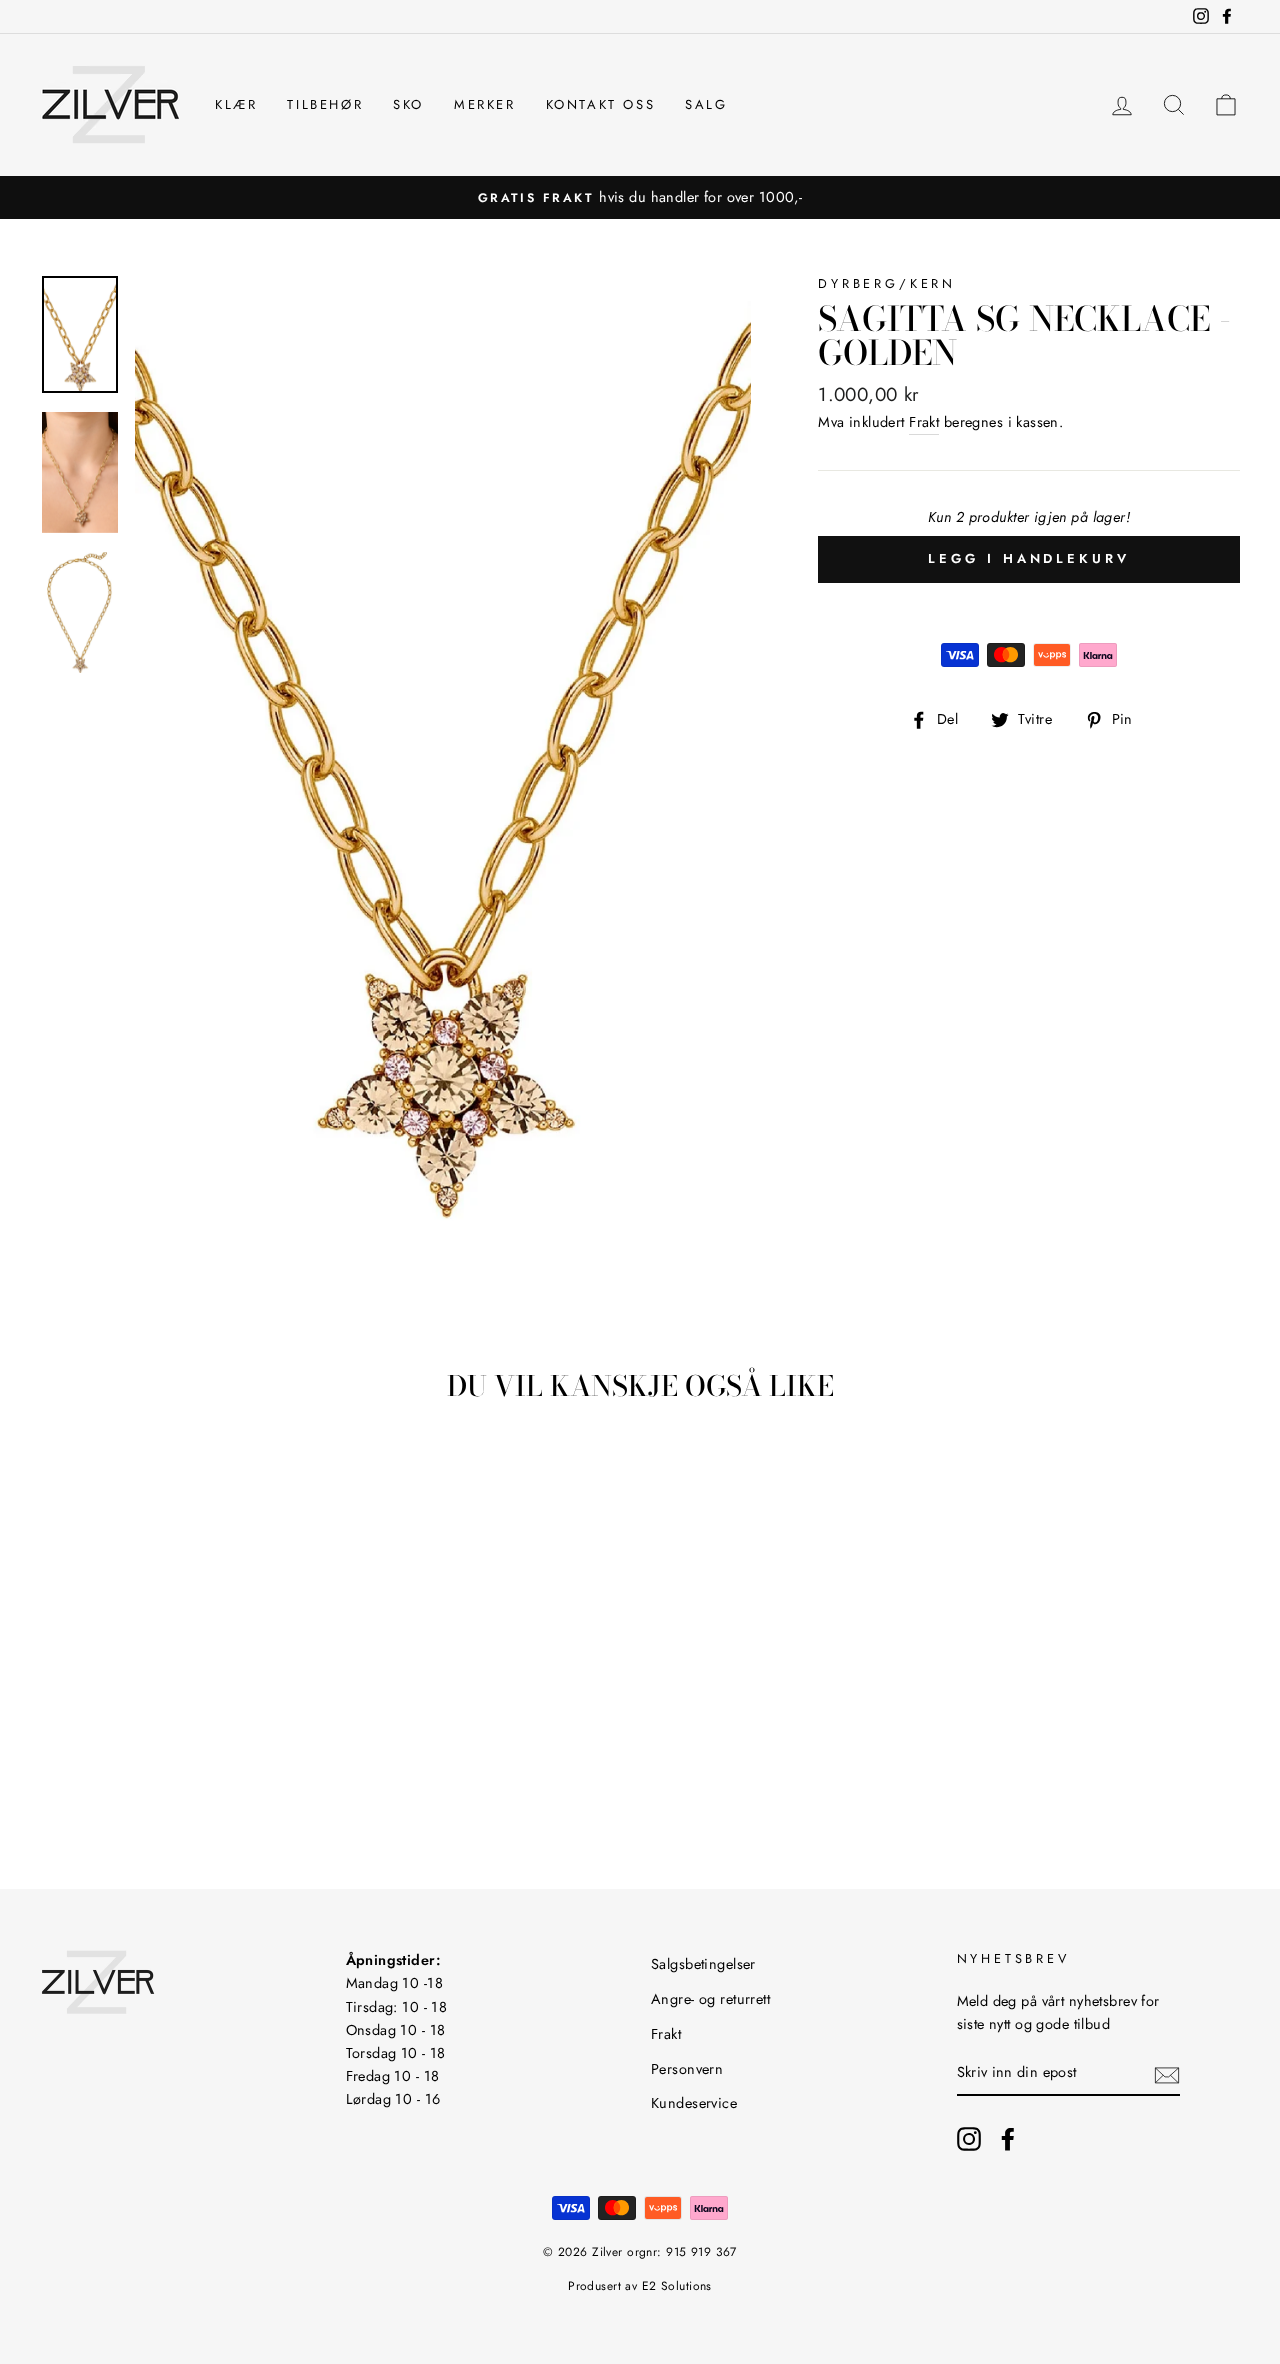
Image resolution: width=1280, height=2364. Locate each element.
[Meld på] (1167, 2073)
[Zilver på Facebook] (1008, 2138)
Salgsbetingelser (703, 1964)
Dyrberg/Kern (887, 283)
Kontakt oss (601, 104)
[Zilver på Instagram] (969, 2138)
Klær (236, 104)
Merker (485, 104)
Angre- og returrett (710, 1999)
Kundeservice (694, 2103)
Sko (408, 104)
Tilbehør (325, 104)
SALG (706, 104)
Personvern (687, 2069)
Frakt (924, 422)
